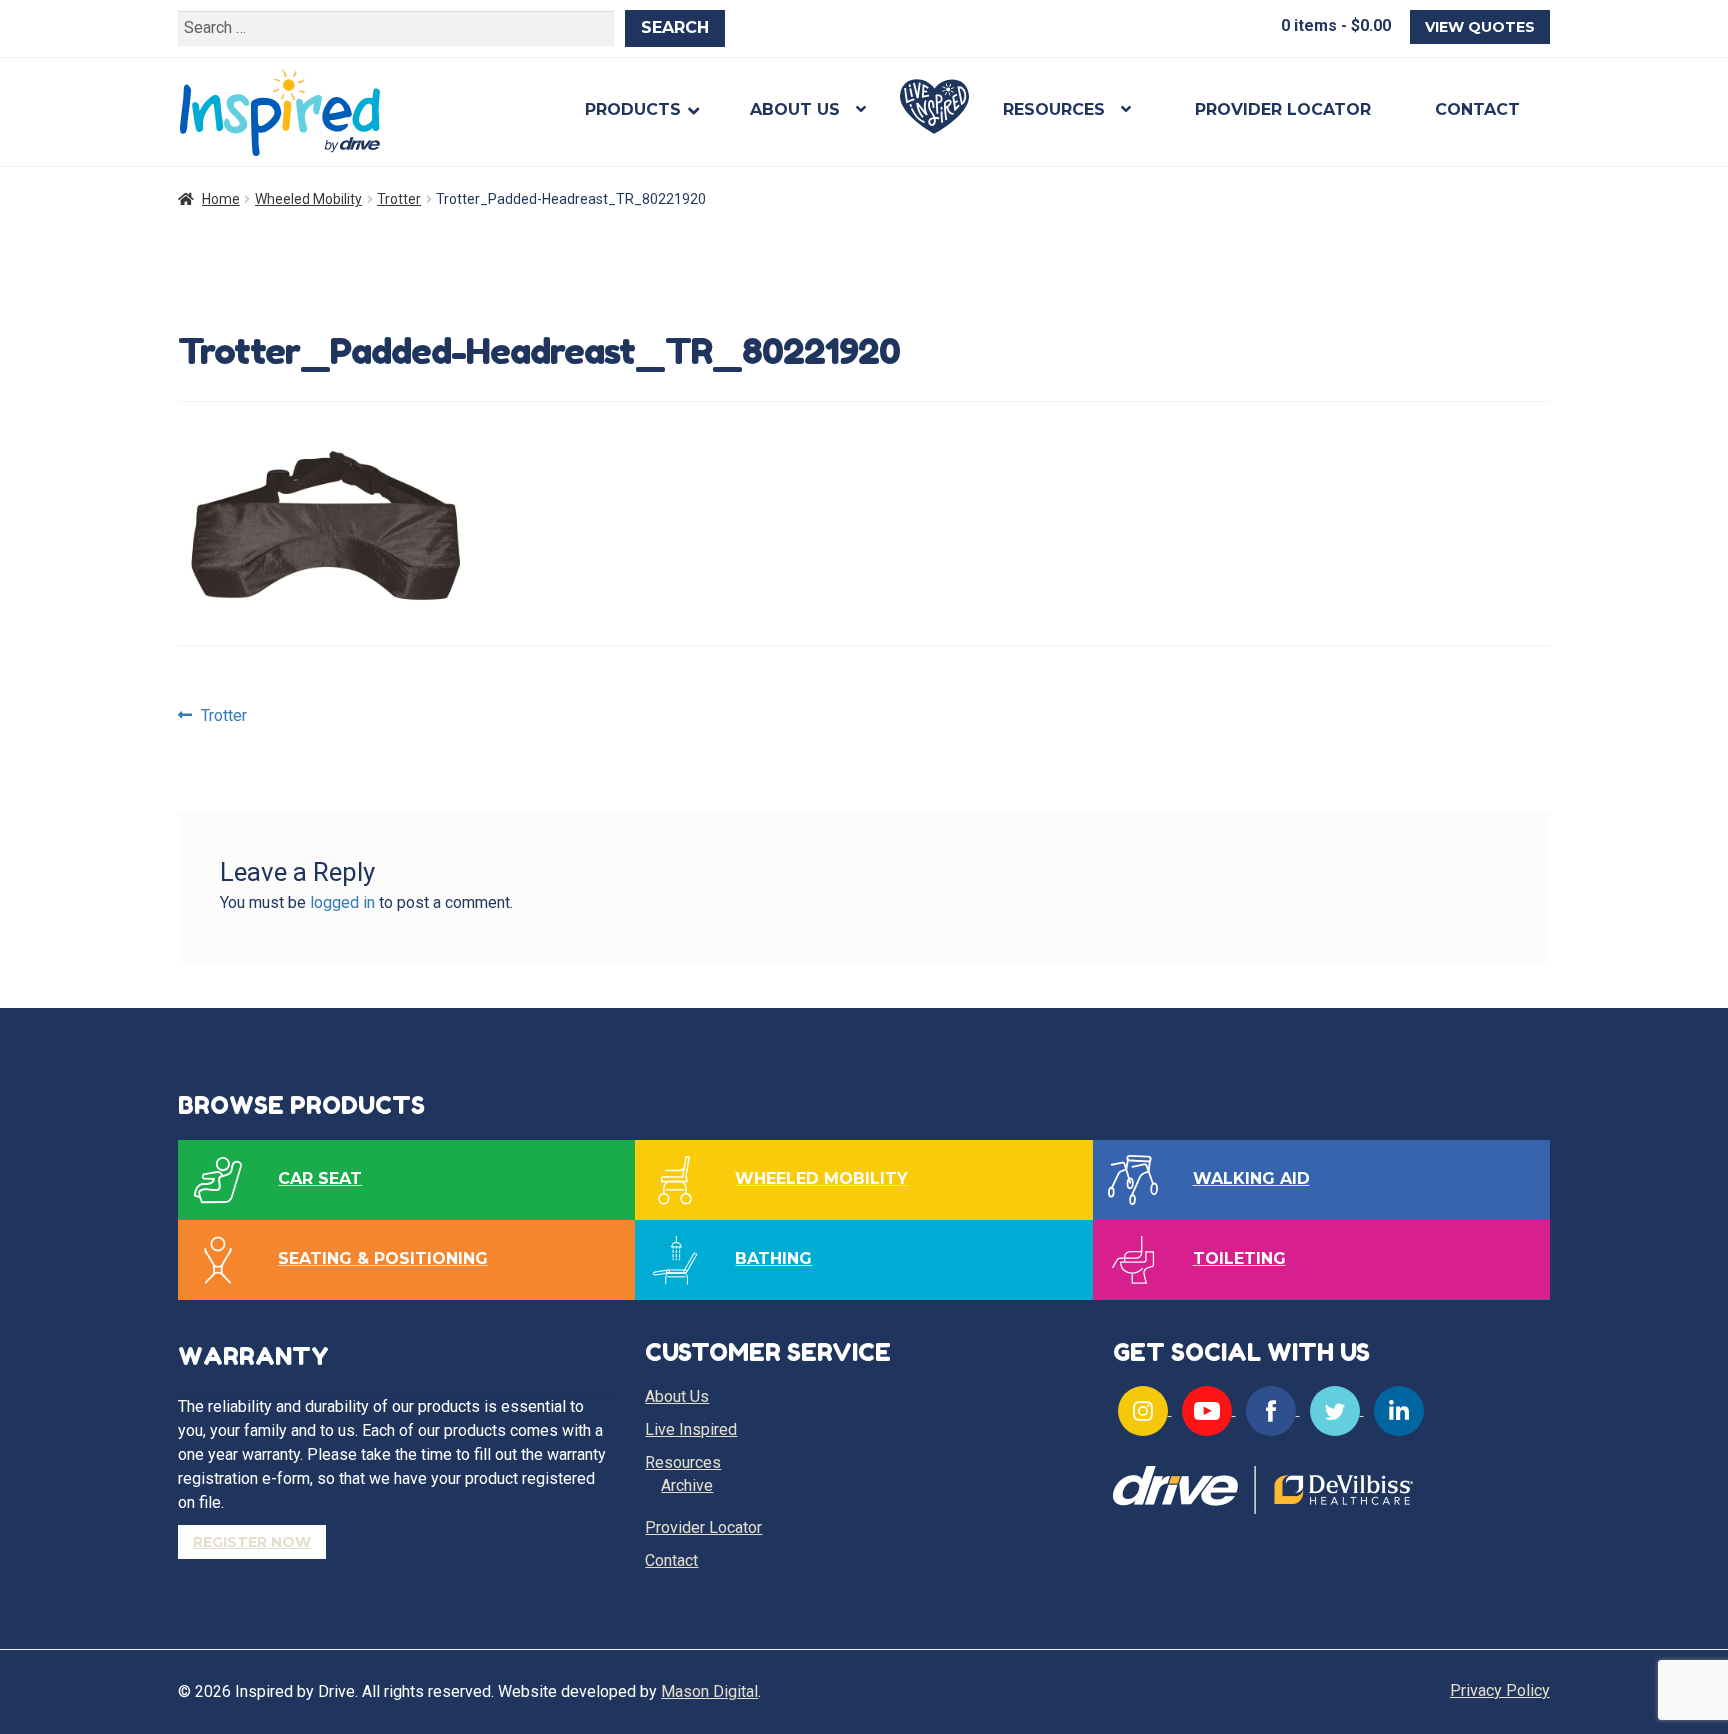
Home (221, 199)
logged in (342, 902)
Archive (687, 1485)
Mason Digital (709, 1691)
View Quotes (1480, 27)
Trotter (399, 199)
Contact (1477, 109)
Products (633, 109)
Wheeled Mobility (308, 199)
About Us (795, 109)
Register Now (252, 1542)
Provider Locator (1283, 109)
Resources (1054, 109)
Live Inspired (934, 106)
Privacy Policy (1500, 1690)
